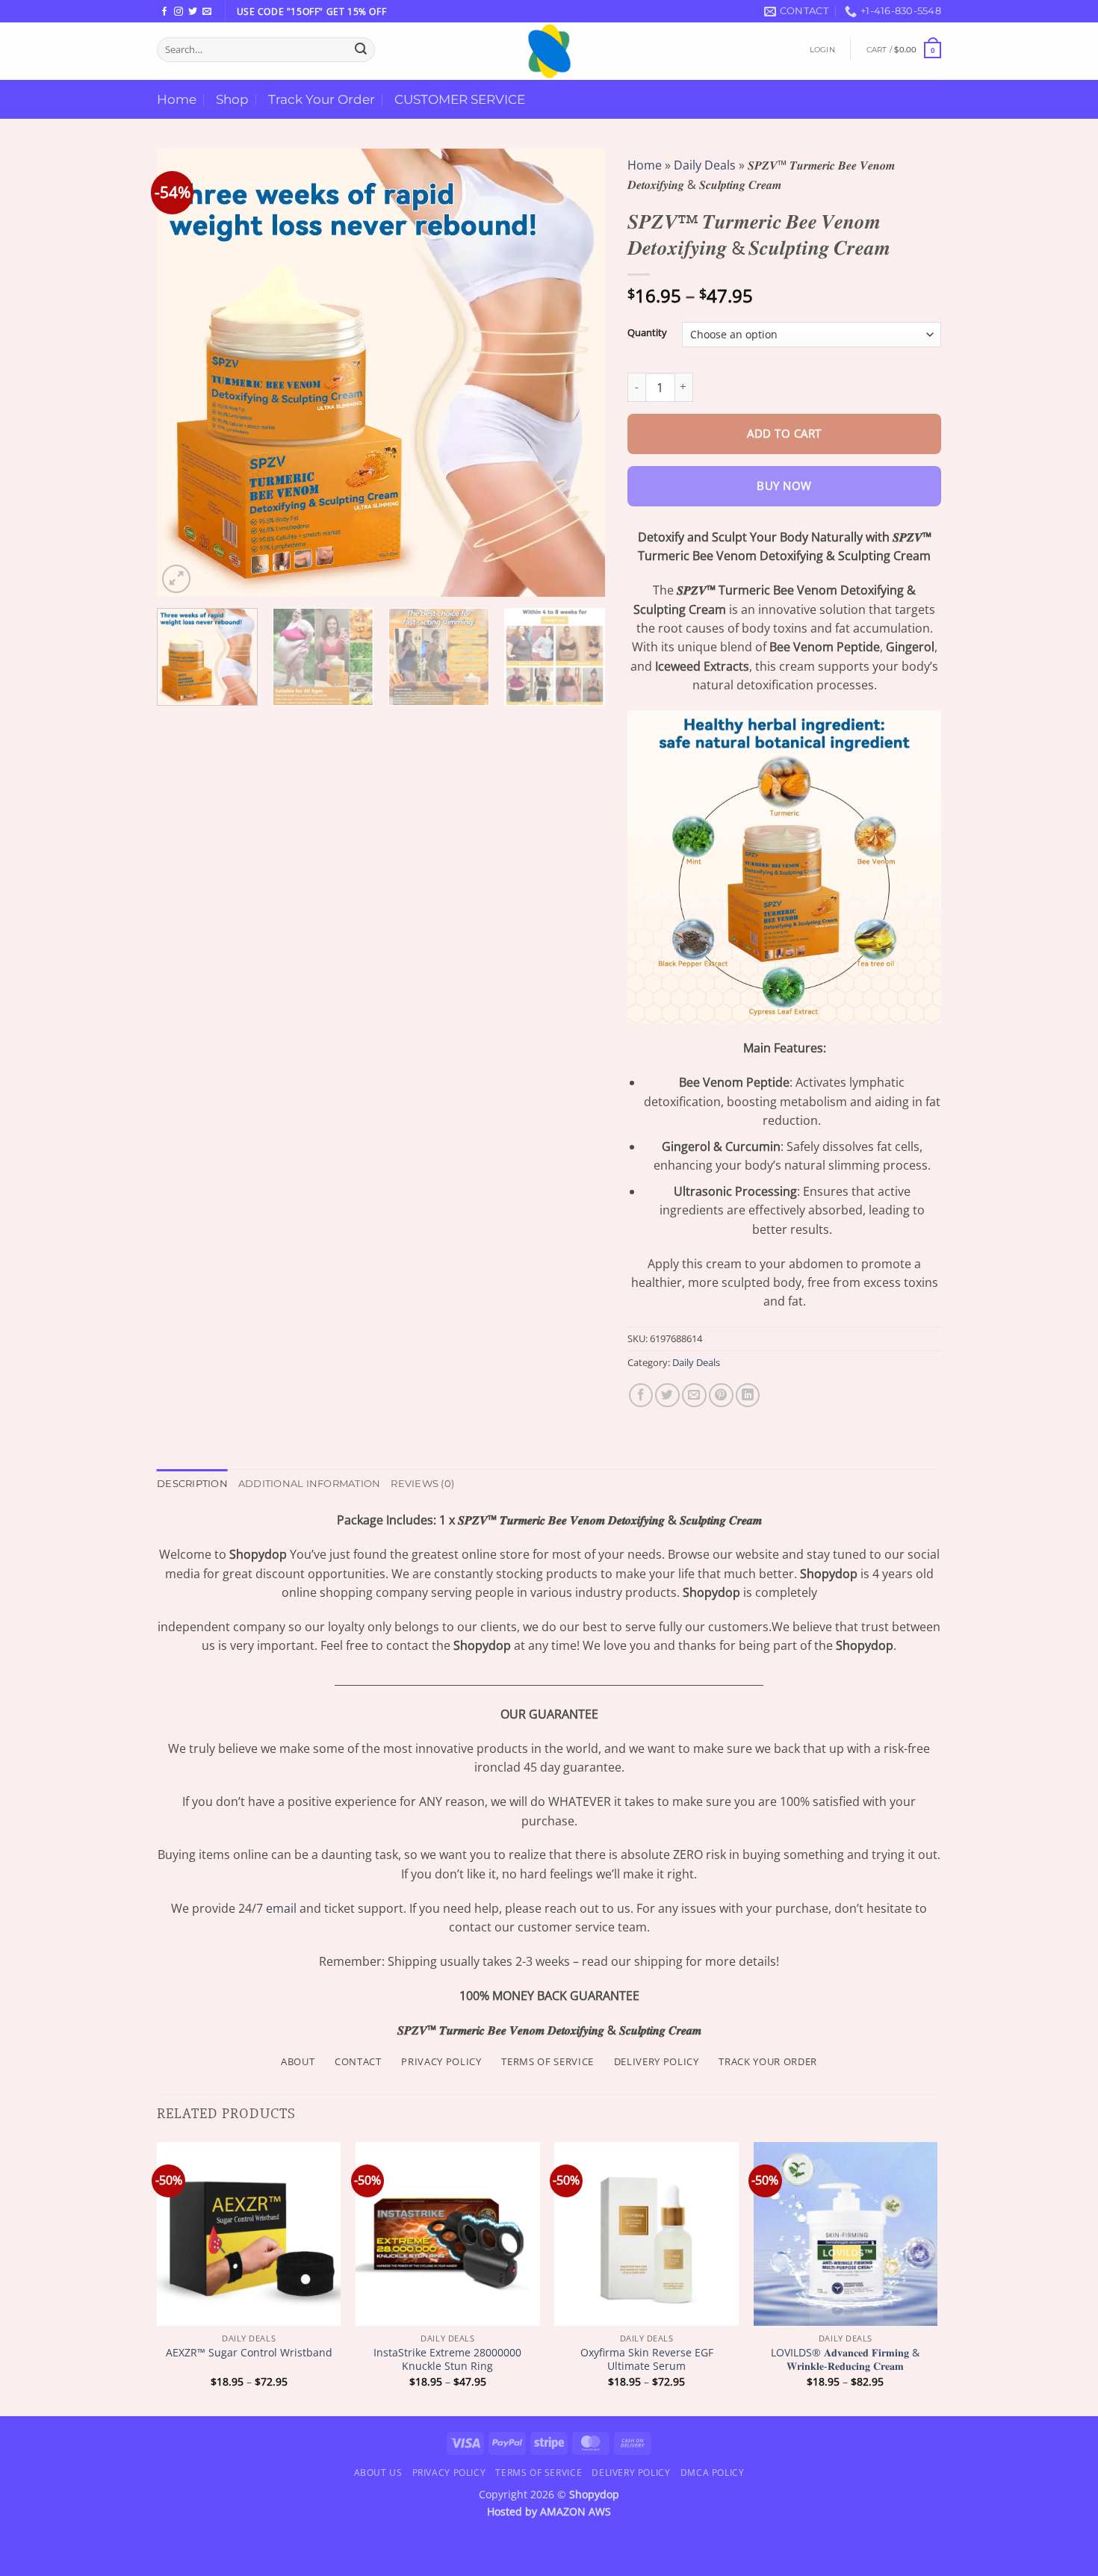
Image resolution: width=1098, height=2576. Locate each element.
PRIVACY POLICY (441, 2061)
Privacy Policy (449, 2473)
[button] (822, 50)
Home (177, 99)
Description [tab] (192, 1484)
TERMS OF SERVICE (548, 2061)
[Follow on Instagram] (179, 12)
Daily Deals (705, 165)
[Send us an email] (207, 12)
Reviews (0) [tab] (422, 1484)
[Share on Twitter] (667, 1396)
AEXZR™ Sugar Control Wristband (249, 2353)
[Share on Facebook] (641, 1396)
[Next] (577, 373)
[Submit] (361, 49)
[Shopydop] (549, 51)
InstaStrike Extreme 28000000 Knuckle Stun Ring (447, 2360)
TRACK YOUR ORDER (768, 2061)
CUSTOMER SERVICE (460, 99)
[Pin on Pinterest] (721, 1396)
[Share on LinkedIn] (748, 1396)
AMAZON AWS (576, 2511)
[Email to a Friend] (694, 1396)
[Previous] (184, 373)
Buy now (784, 486)
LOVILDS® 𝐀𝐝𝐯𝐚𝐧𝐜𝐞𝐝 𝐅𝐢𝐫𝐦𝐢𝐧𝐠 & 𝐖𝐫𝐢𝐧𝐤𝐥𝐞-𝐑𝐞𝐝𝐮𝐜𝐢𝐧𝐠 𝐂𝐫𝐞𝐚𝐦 (845, 2360)
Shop (232, 99)
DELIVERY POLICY (657, 2061)
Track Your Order (322, 99)
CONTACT (358, 2061)
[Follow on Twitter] (193, 12)
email (281, 1908)
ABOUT (298, 2061)
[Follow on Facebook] (164, 12)
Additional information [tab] (310, 1484)
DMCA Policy (713, 2473)
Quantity (647, 333)
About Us (378, 2473)
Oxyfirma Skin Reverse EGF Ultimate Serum (647, 2360)
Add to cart (784, 434)
